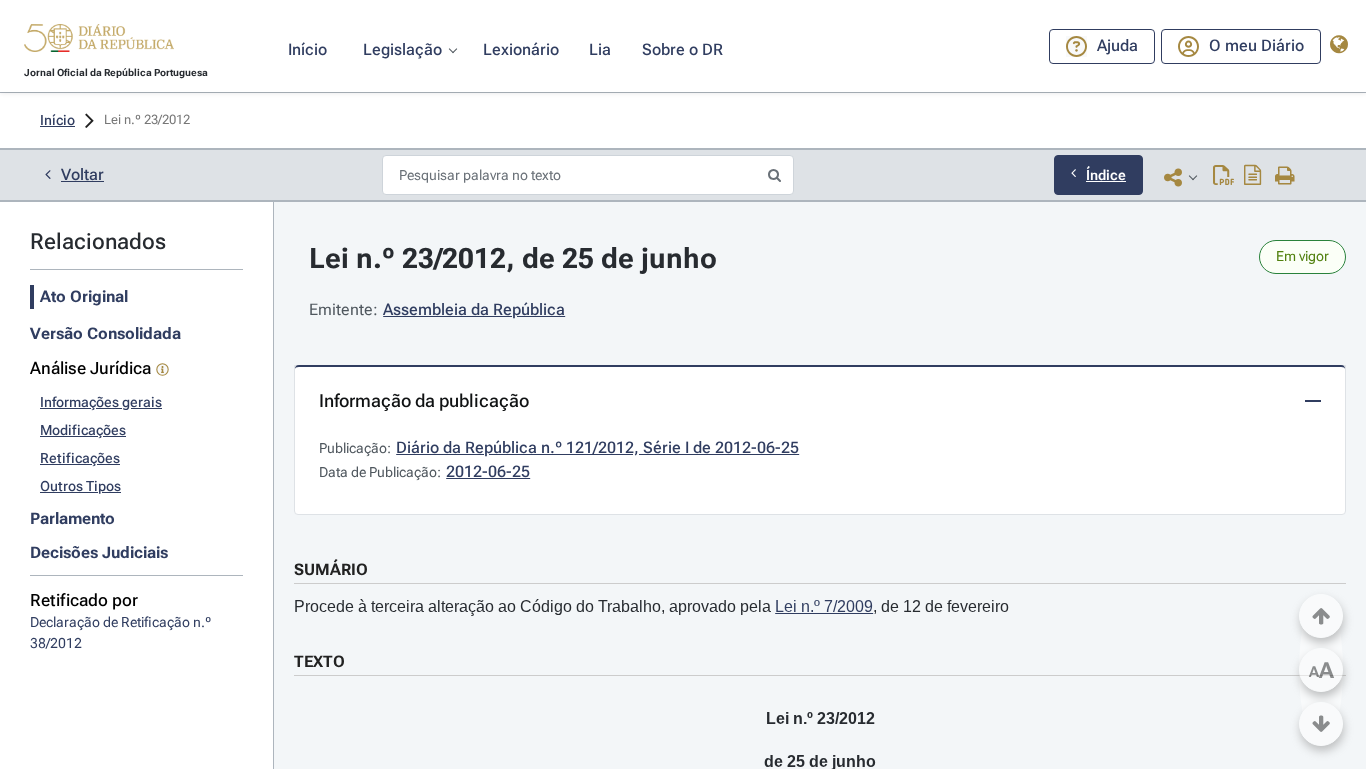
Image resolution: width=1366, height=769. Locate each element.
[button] (99, 41)
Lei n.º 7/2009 (824, 606)
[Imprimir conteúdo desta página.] (1285, 177)
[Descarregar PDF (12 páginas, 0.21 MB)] (1223, 177)
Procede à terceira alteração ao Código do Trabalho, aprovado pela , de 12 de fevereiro (651, 606)
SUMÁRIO (331, 569)
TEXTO (319, 661)
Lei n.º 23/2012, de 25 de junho (513, 258)
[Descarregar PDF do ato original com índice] (1253, 177)
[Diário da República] (99, 42)
